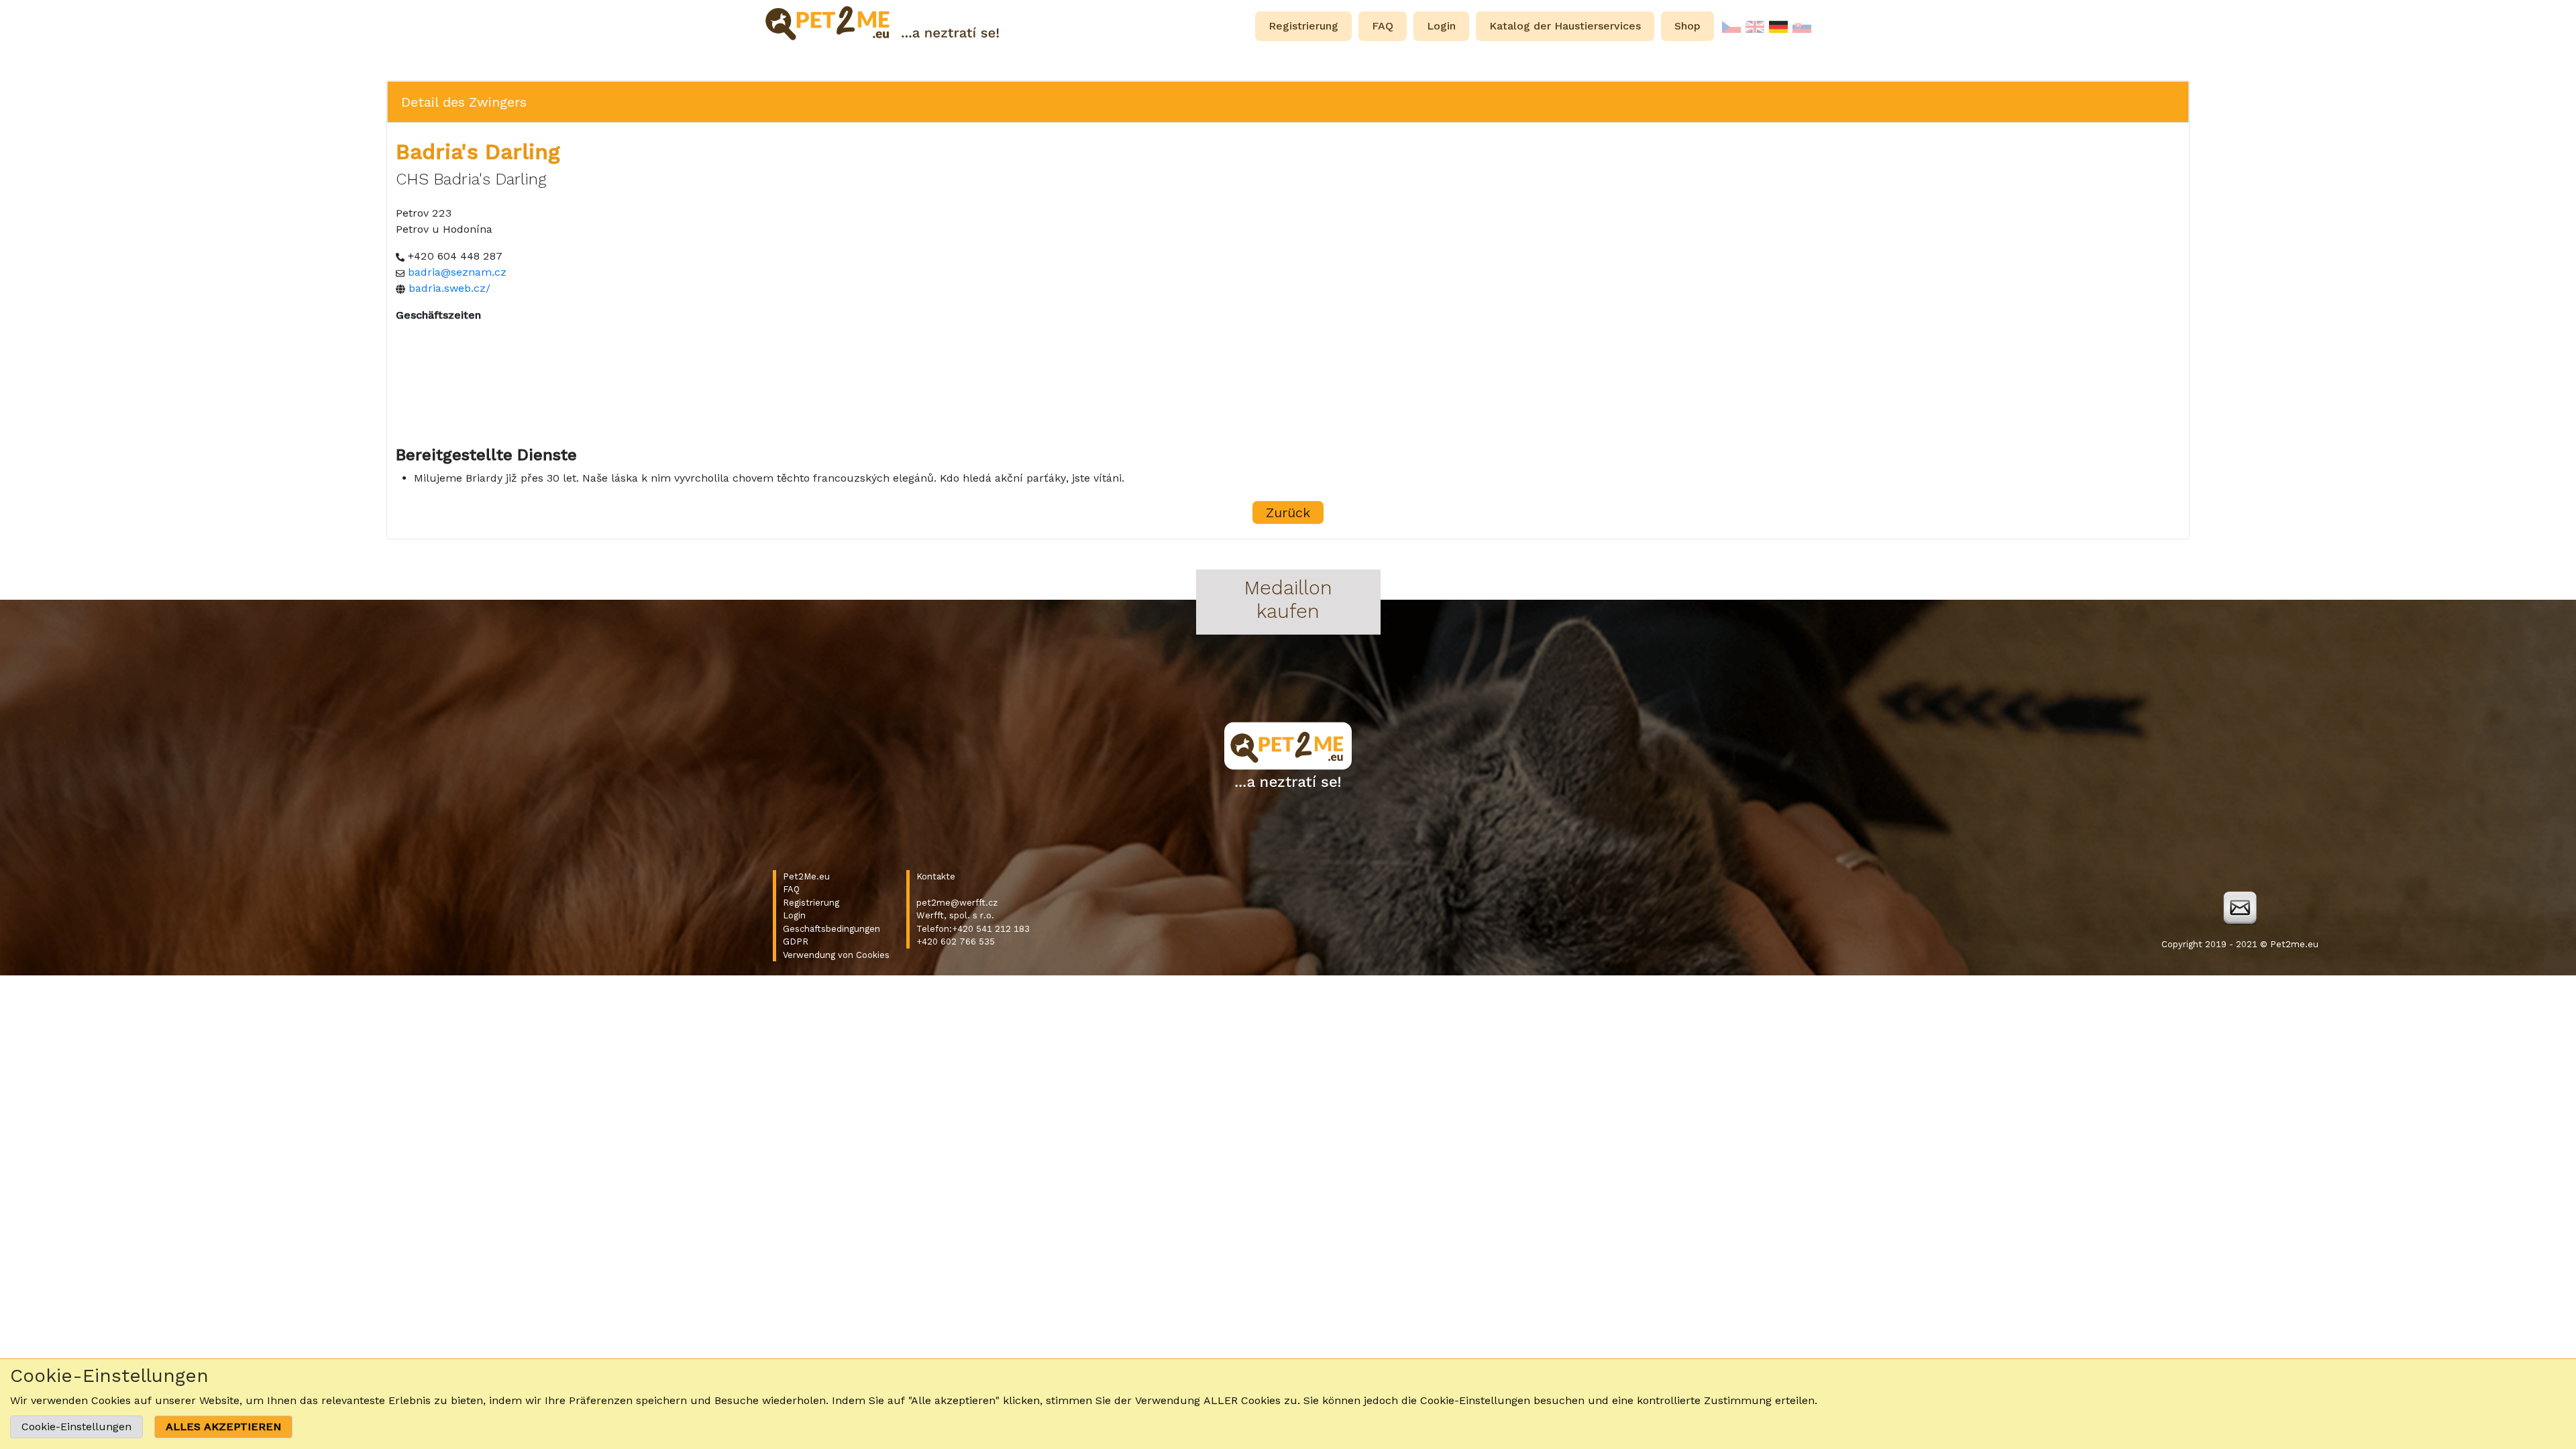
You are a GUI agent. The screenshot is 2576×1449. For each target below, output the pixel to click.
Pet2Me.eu (806, 876)
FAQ (791, 889)
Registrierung (811, 903)
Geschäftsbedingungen (831, 929)
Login (794, 915)
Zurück (1288, 513)
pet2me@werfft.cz (957, 903)
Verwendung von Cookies (836, 955)
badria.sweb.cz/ (449, 288)
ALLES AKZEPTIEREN (223, 1427)
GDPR (796, 942)
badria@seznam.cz (457, 272)
